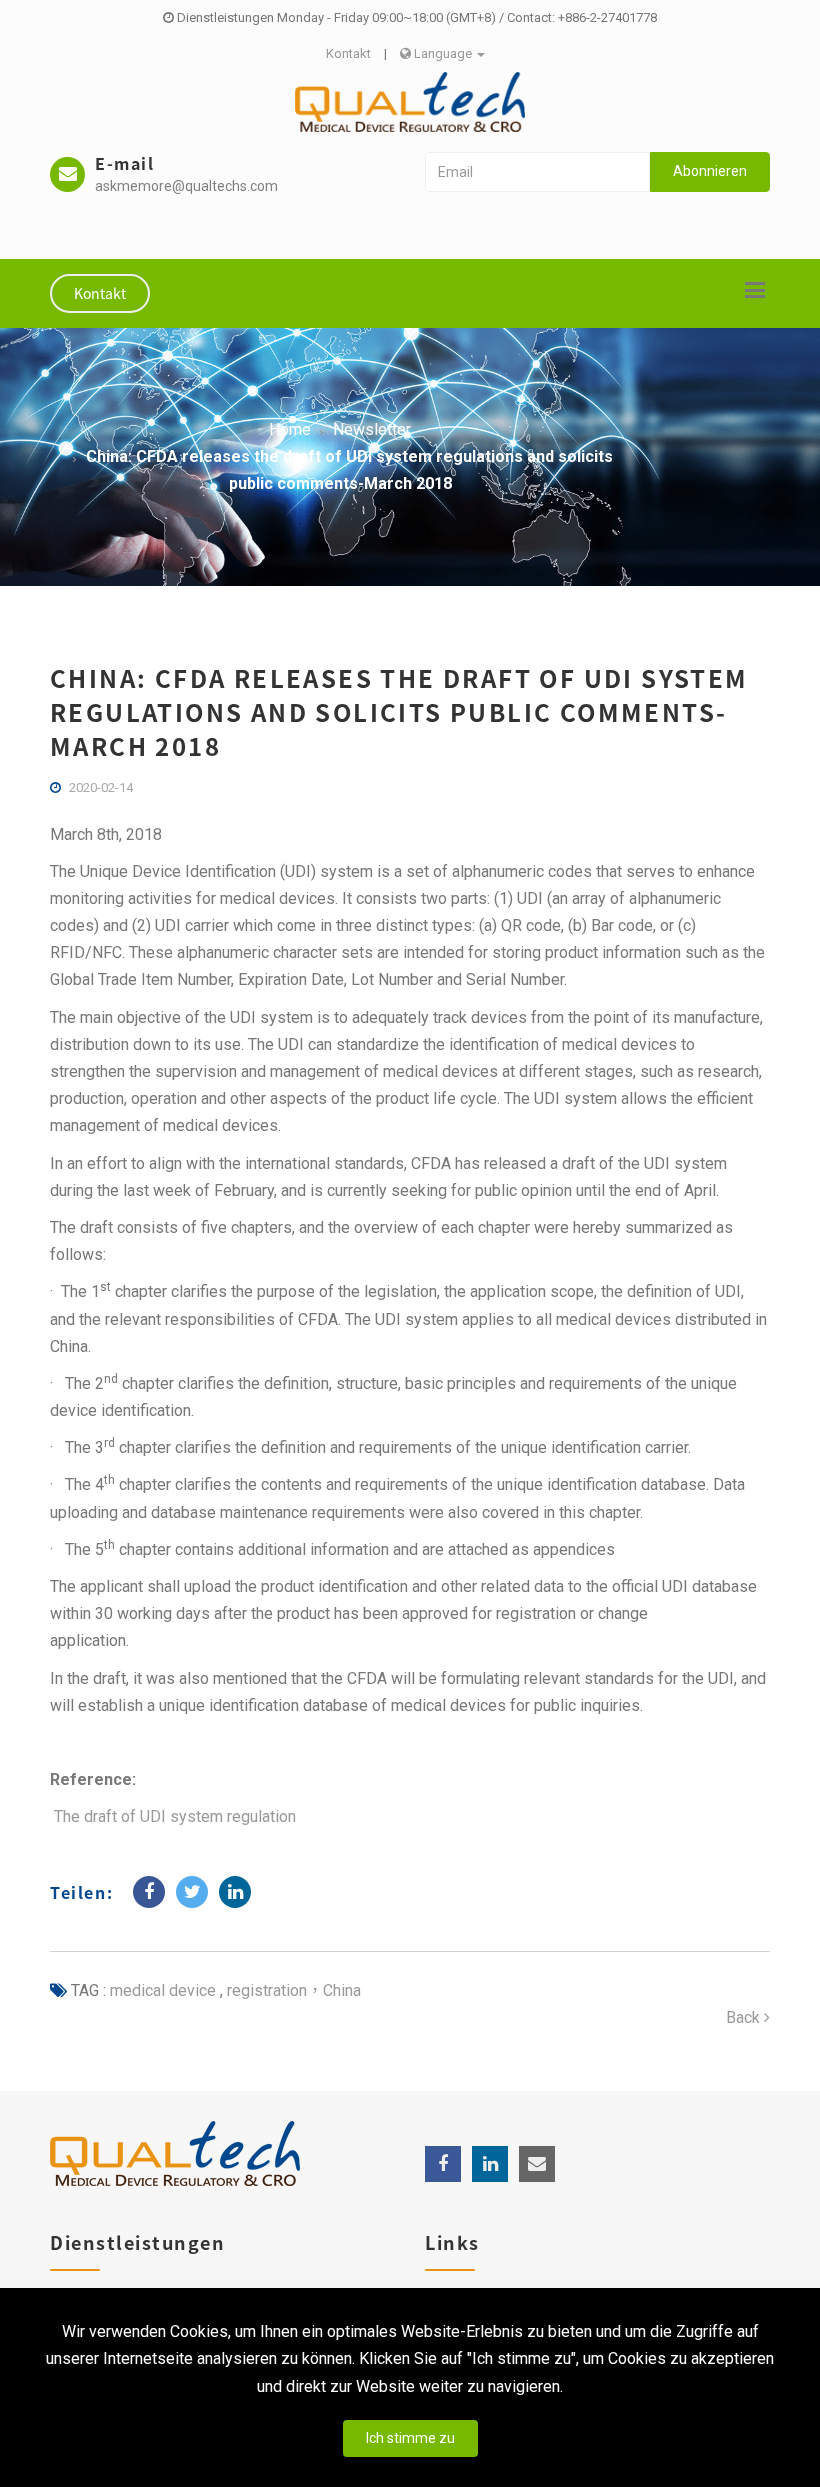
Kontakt (348, 53)
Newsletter (372, 429)
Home (290, 429)
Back (745, 2017)
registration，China (292, 1990)
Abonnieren (710, 171)
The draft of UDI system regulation (175, 1816)
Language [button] (443, 53)
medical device (163, 1990)
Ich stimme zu (410, 2438)
